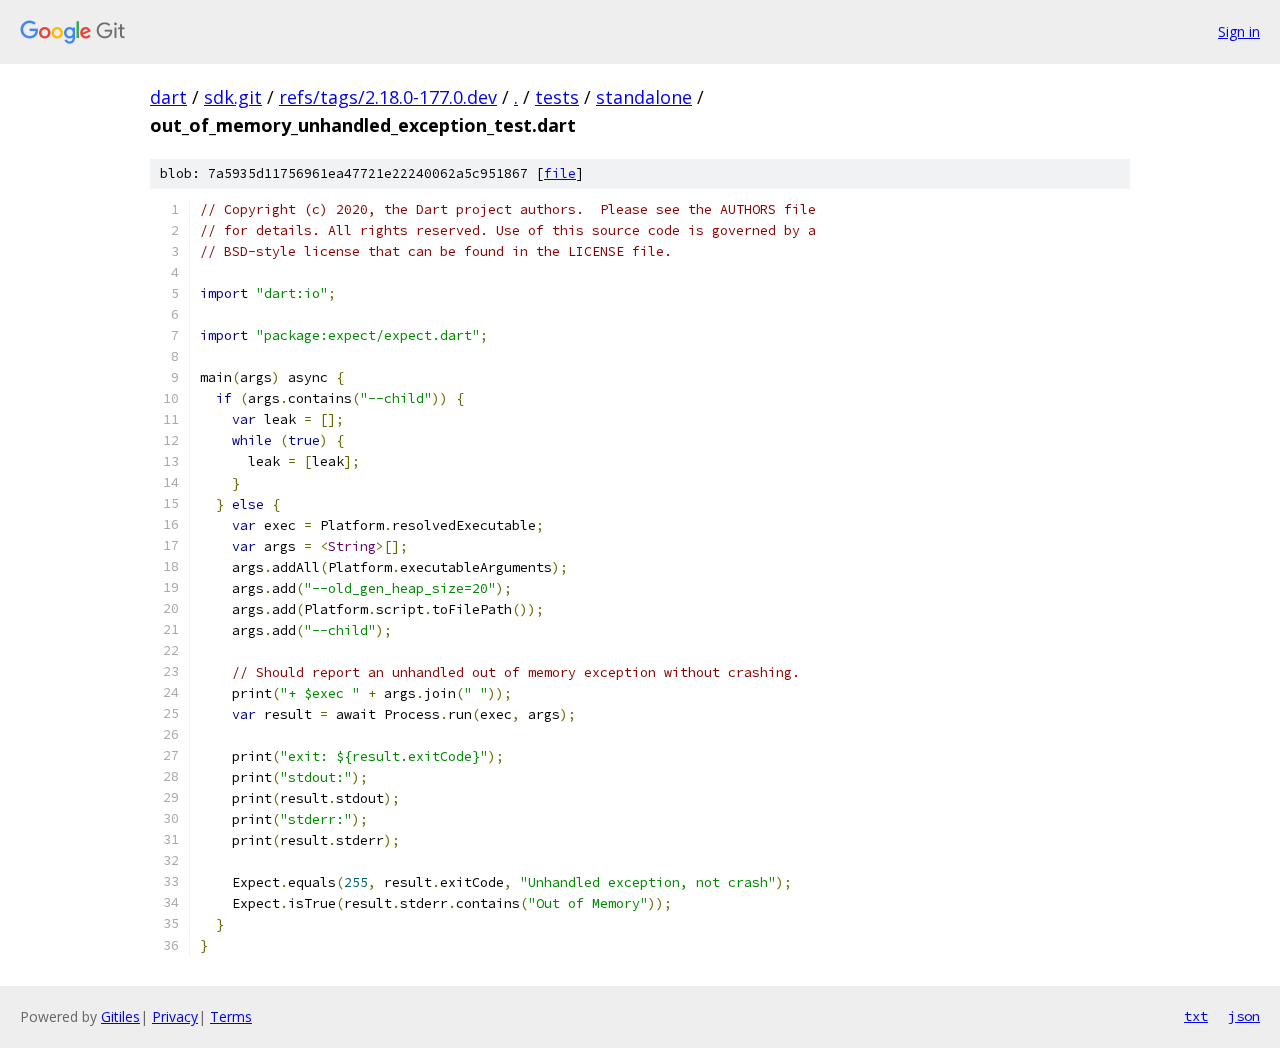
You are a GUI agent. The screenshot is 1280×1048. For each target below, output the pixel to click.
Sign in (1239, 31)
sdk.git (233, 97)
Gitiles (120, 1016)
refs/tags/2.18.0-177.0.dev (388, 97)
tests (557, 97)
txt (1196, 1016)
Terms (231, 1016)
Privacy (175, 1016)
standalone (644, 97)
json (1244, 1016)
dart (168, 97)
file (560, 173)
